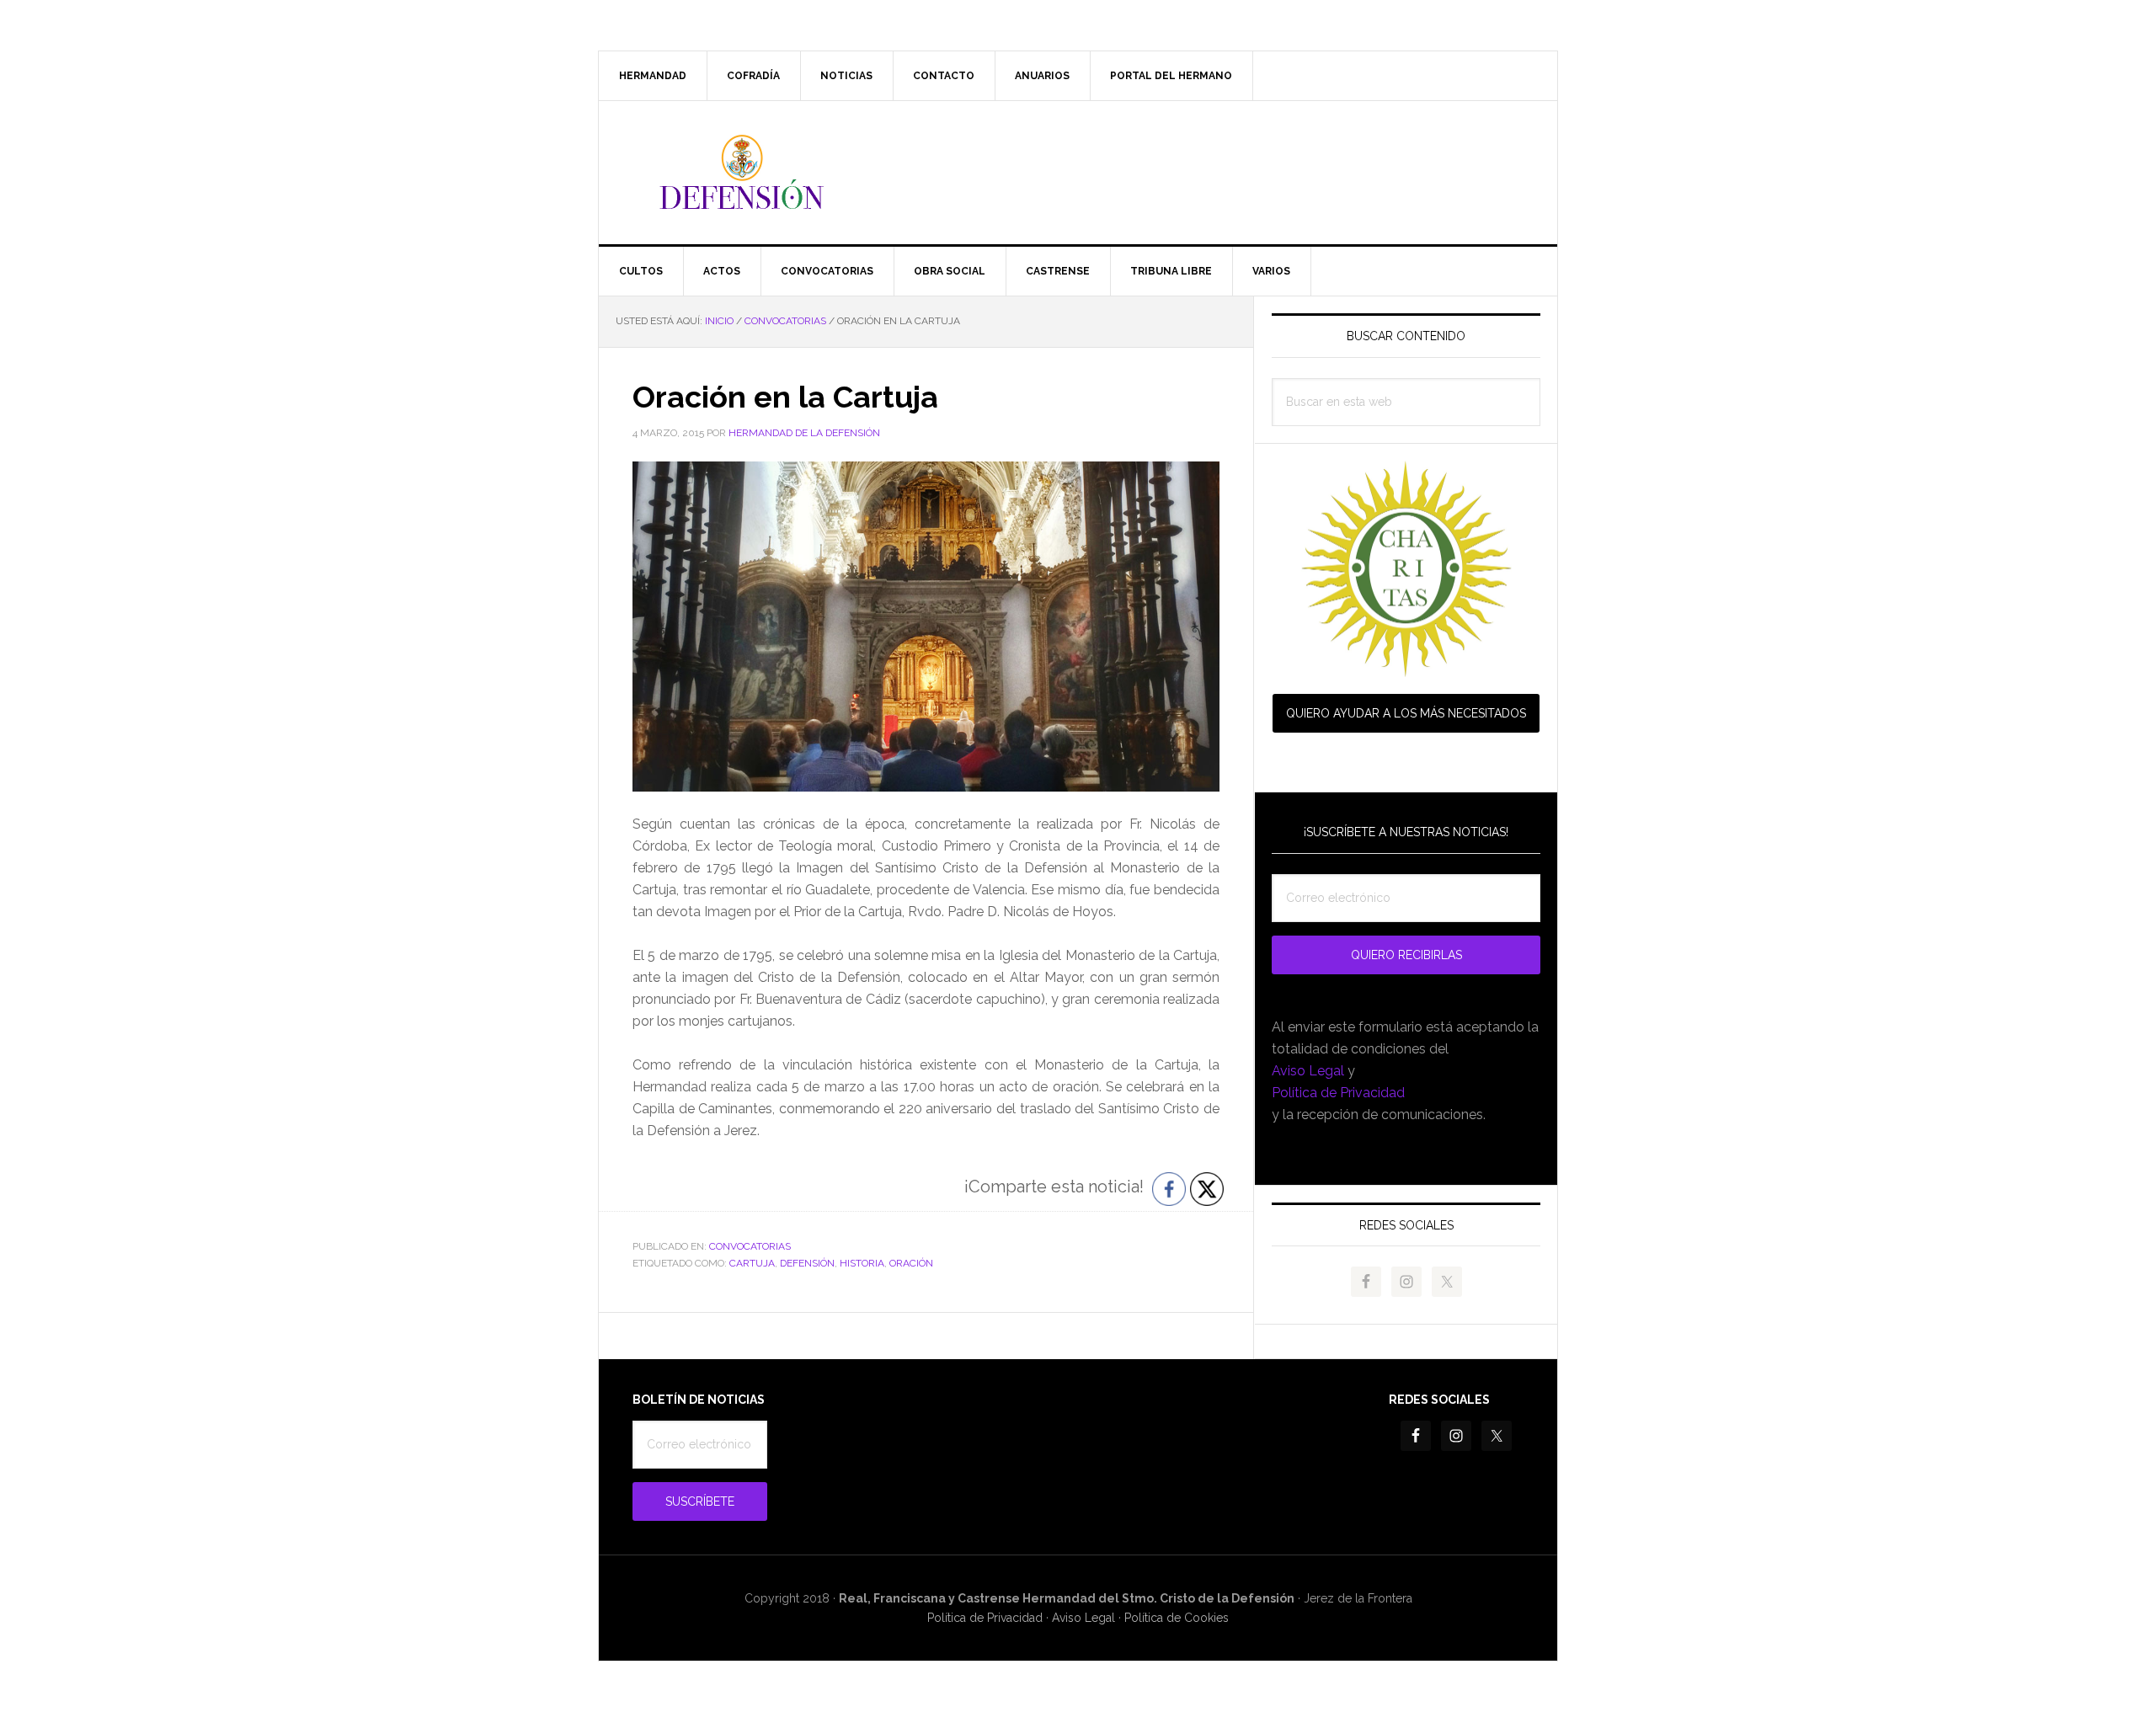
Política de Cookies (1177, 1618)
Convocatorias (750, 1246)
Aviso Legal (1308, 1071)
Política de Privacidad (1338, 1093)
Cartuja (752, 1263)
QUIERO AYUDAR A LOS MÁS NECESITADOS (1406, 713)
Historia (862, 1263)
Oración (911, 1263)
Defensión (1078, 173)
